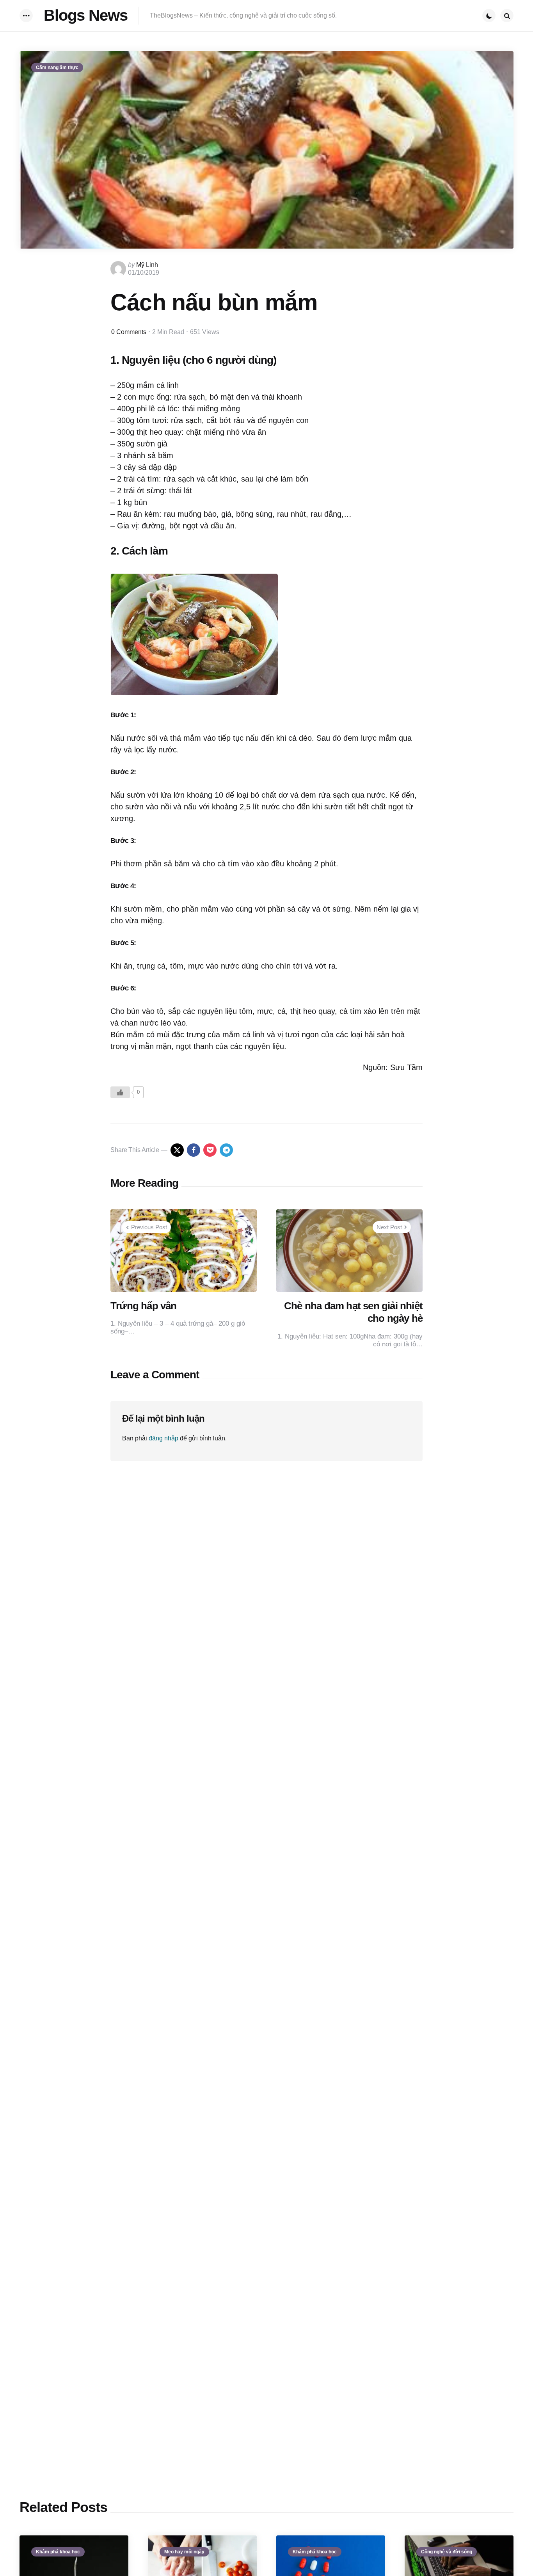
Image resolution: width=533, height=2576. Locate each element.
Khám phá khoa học (58, 2552)
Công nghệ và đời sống (447, 2552)
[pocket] (210, 1150)
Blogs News (86, 15)
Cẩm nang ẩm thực (57, 68)
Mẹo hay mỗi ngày (184, 2552)
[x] (177, 1150)
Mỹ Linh (147, 265)
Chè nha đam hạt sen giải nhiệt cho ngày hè (353, 1312)
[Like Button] (120, 1092)
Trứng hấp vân (144, 1306)
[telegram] (226, 1150)
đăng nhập (163, 1438)
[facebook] (194, 1150)
